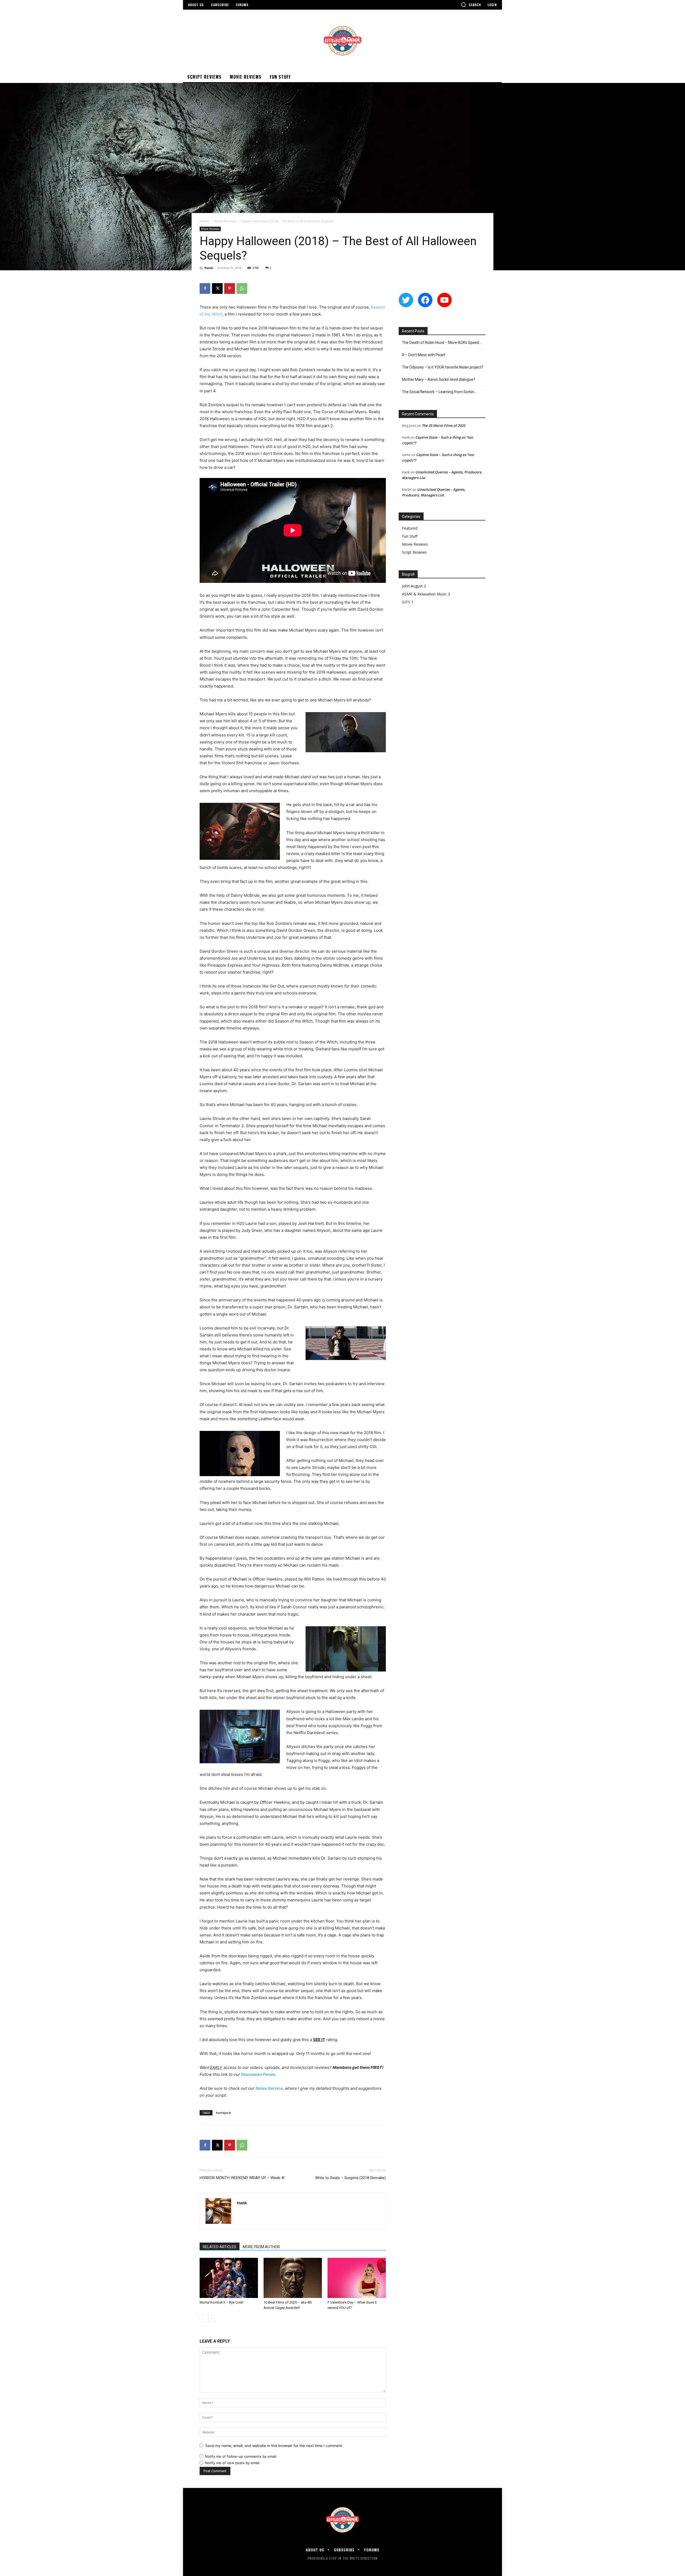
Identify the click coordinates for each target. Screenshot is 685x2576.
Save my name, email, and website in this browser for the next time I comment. (274, 2446)
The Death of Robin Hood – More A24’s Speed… (442, 343)
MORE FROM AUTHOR (261, 2247)
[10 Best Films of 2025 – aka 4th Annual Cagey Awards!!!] (293, 2278)
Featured (410, 528)
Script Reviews (414, 552)
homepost (223, 2113)
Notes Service (269, 2088)
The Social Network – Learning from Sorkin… (439, 392)
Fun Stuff (410, 536)
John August (412, 586)
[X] (217, 288)
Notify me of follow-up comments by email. (241, 2456)
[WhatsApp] (242, 288)
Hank (209, 268)
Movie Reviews (225, 221)
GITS (406, 602)
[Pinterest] (230, 288)
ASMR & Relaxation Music (424, 594)
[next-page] (212, 2318)
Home (204, 221)
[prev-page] (203, 2318)
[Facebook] (205, 288)
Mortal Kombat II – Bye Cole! (221, 2302)
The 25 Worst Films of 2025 (443, 425)
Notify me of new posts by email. (233, 2463)
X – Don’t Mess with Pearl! (424, 355)
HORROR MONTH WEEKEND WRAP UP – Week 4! (242, 2178)
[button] (471, 5)
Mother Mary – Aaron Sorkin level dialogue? (439, 379)
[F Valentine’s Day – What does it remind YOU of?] (357, 2278)
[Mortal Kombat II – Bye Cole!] (229, 2278)
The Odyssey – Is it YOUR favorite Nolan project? (443, 367)
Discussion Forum (258, 2074)
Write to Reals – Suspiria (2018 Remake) (351, 2178)
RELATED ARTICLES (220, 2247)
